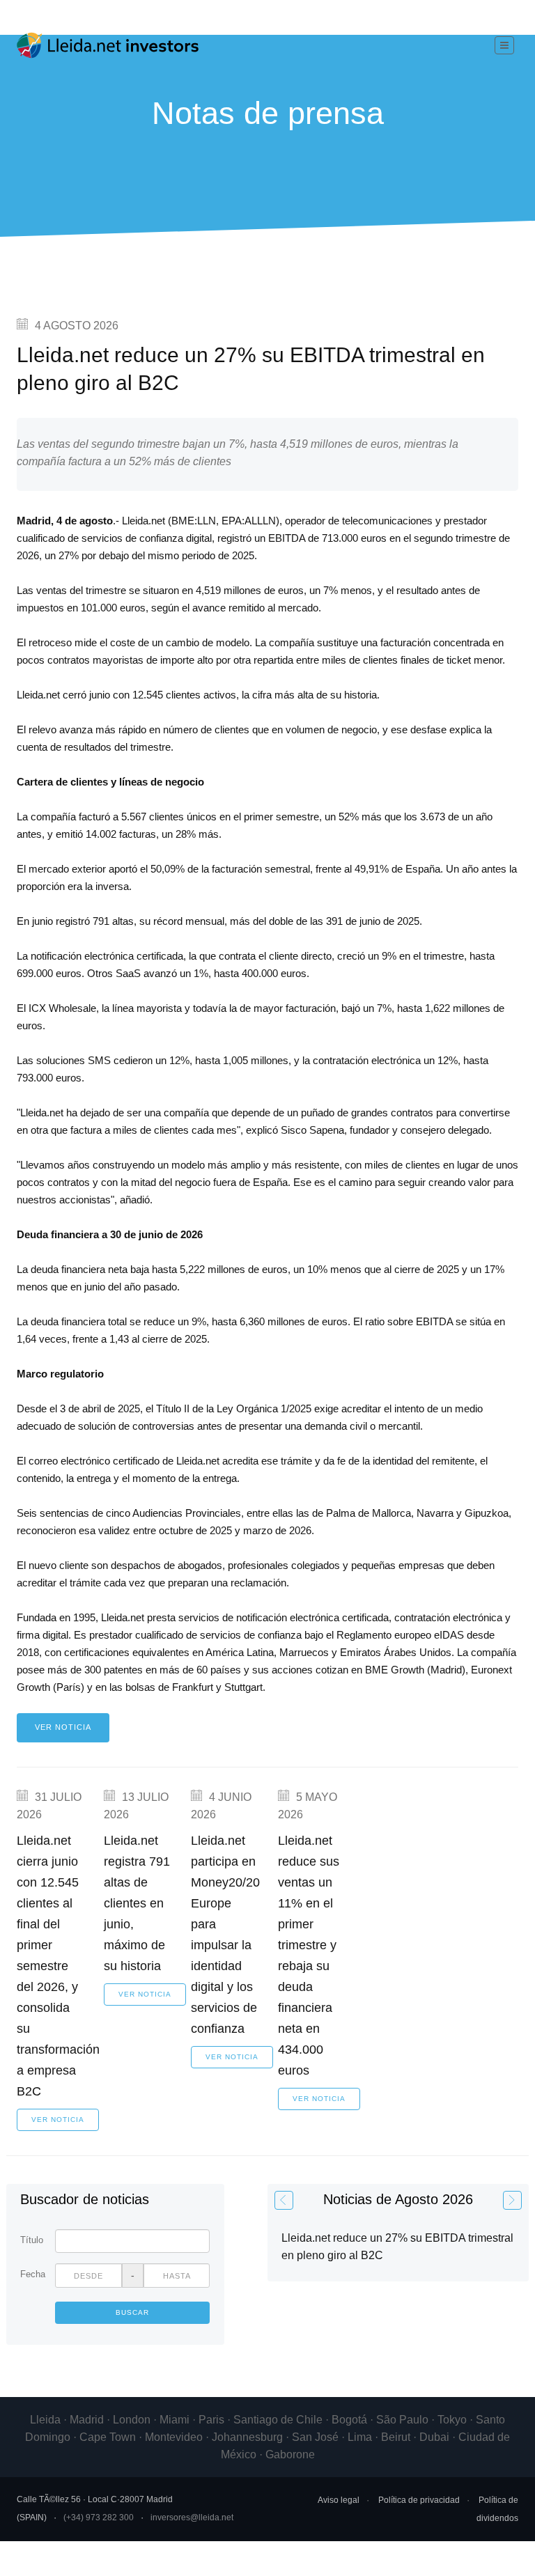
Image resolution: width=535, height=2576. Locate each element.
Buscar (132, 2312)
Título (32, 2240)
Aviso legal (339, 2500)
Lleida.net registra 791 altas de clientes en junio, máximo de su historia (137, 1903)
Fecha (32, 2274)
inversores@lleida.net (192, 2518)
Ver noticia (63, 1727)
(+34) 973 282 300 (99, 2518)
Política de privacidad (419, 2500)
